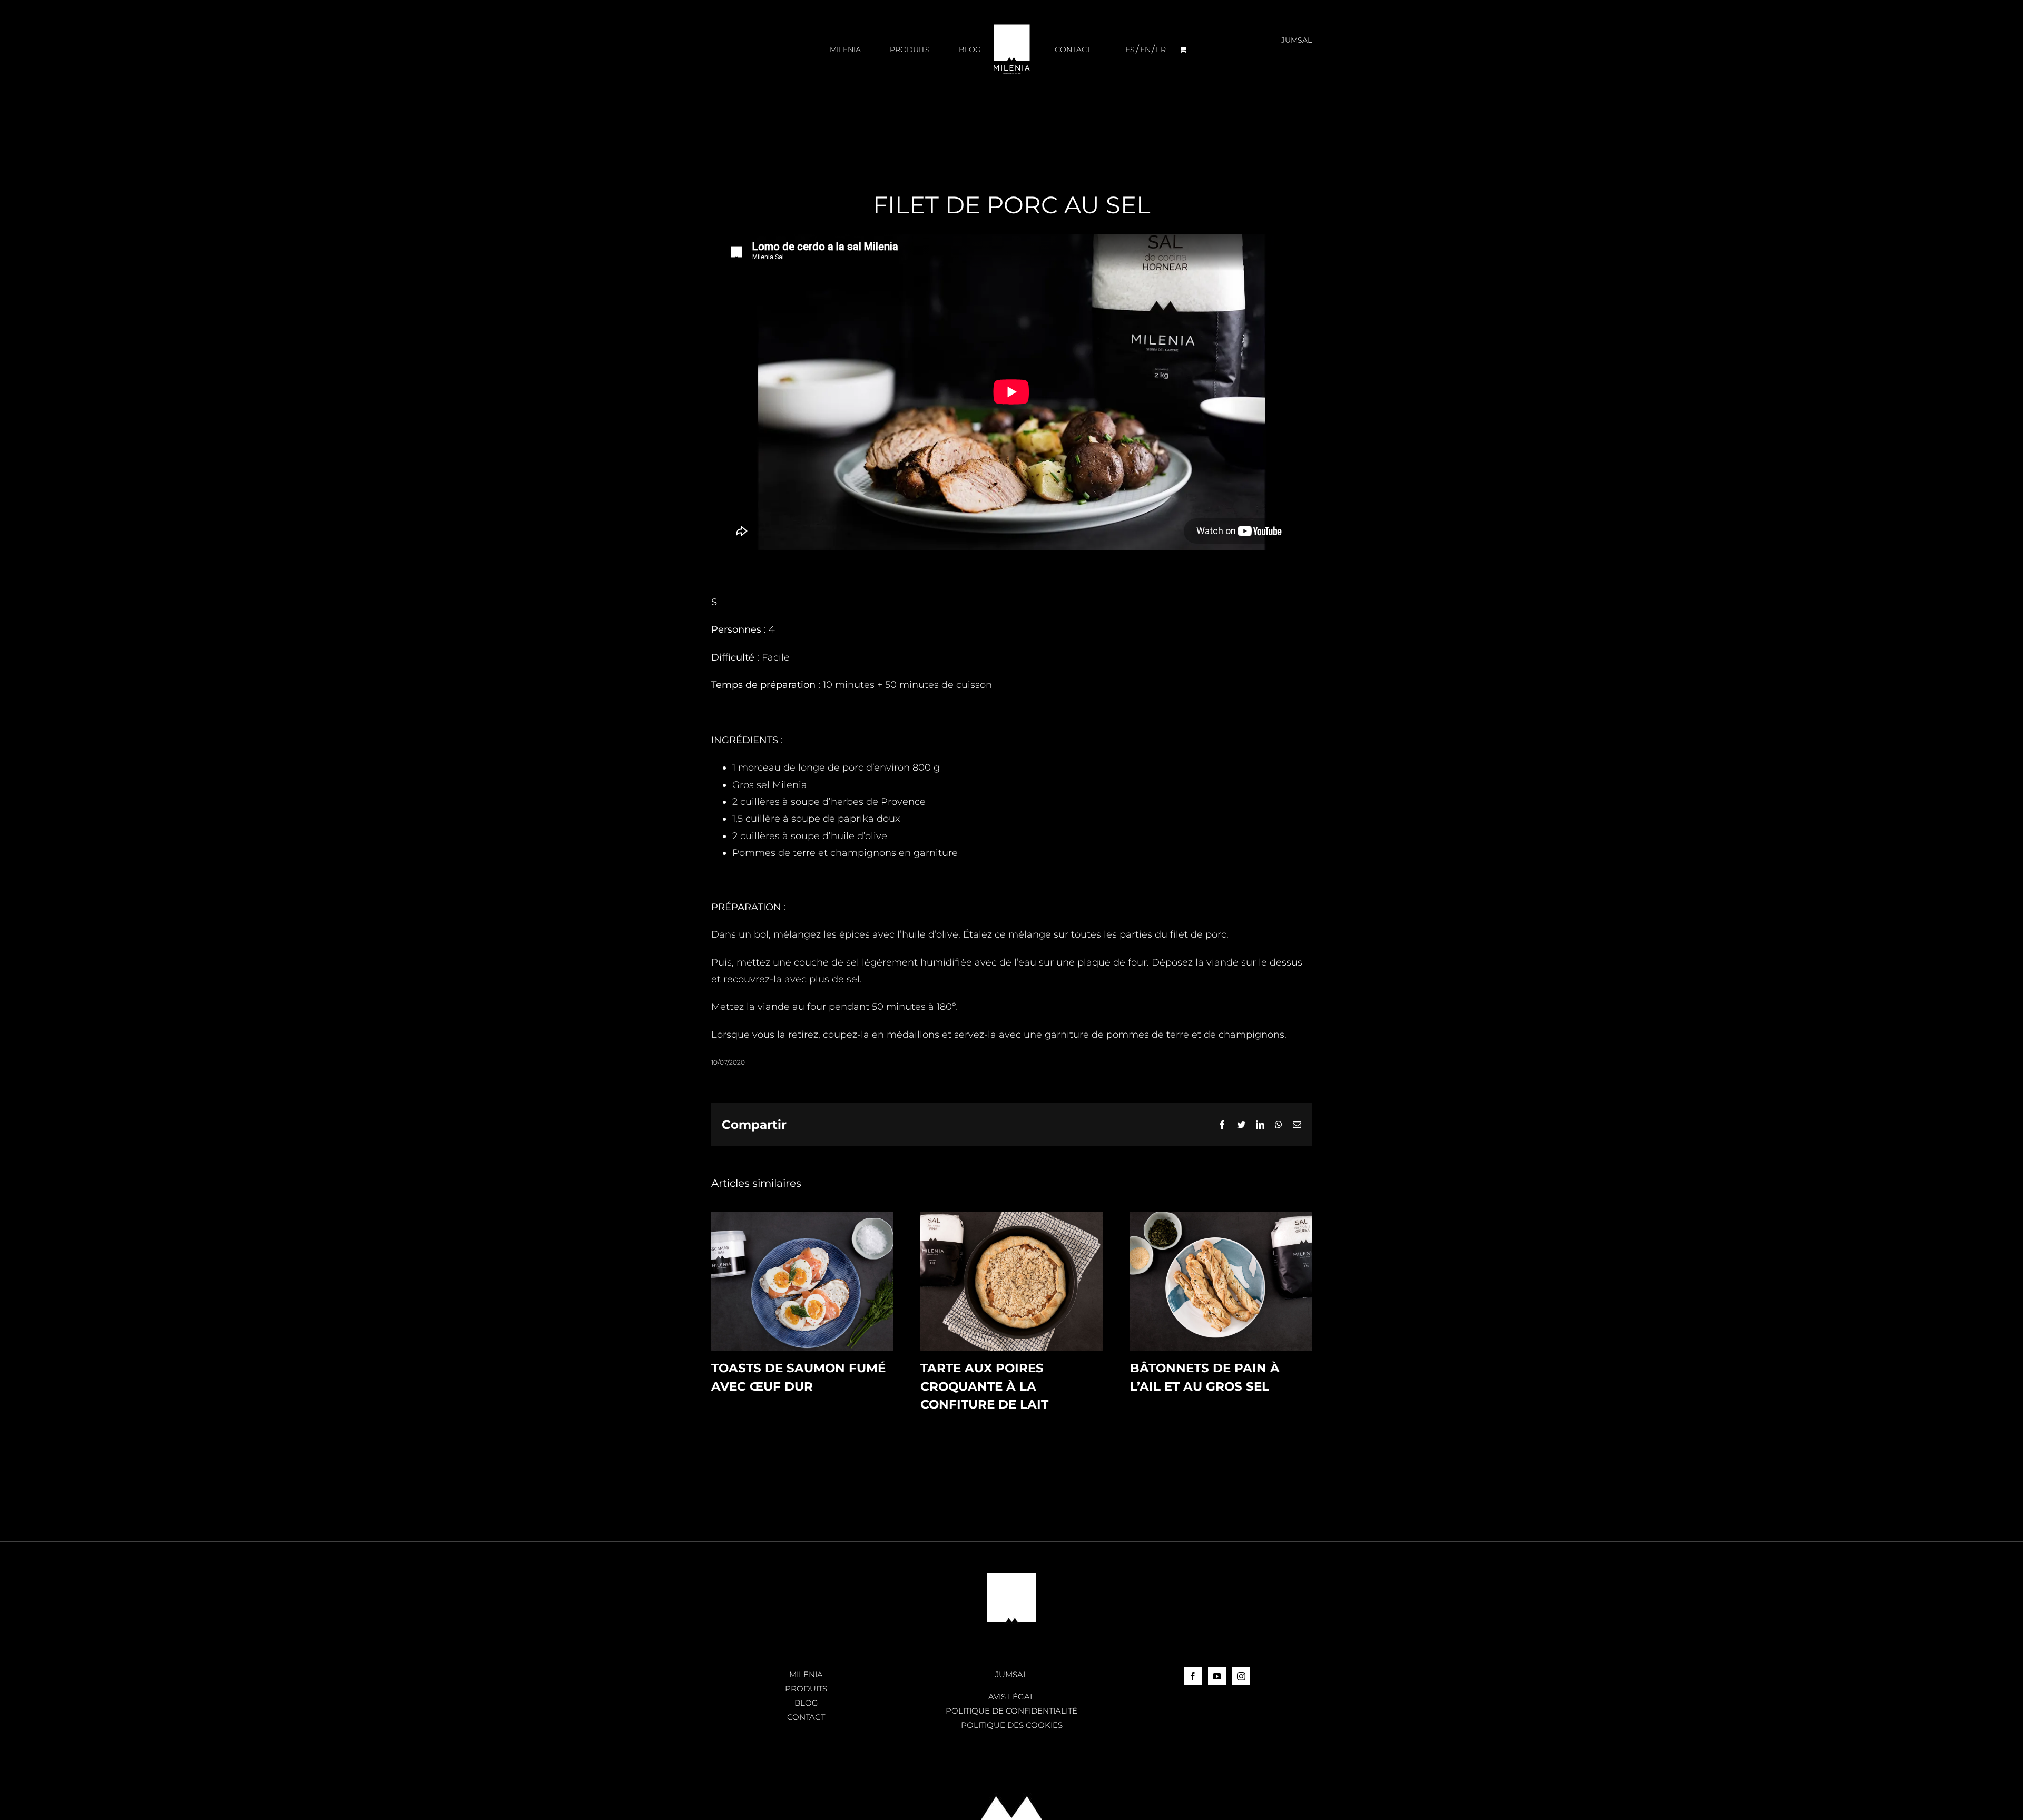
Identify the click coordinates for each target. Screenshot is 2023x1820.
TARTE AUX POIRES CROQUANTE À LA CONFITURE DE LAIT (984, 1386)
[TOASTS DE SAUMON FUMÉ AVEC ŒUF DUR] (802, 1217)
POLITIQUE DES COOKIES (1012, 1725)
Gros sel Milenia (770, 785)
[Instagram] (1241, 1676)
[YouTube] (1217, 1676)
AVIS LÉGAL (1011, 1696)
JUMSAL (1011, 1674)
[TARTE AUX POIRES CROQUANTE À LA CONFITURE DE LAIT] (1011, 1217)
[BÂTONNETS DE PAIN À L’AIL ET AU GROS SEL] (1221, 1217)
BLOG (806, 1703)
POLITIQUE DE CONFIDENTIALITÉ (1011, 1711)
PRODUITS (806, 1689)
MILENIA (806, 1674)
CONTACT (806, 1717)
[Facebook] (1193, 1676)
